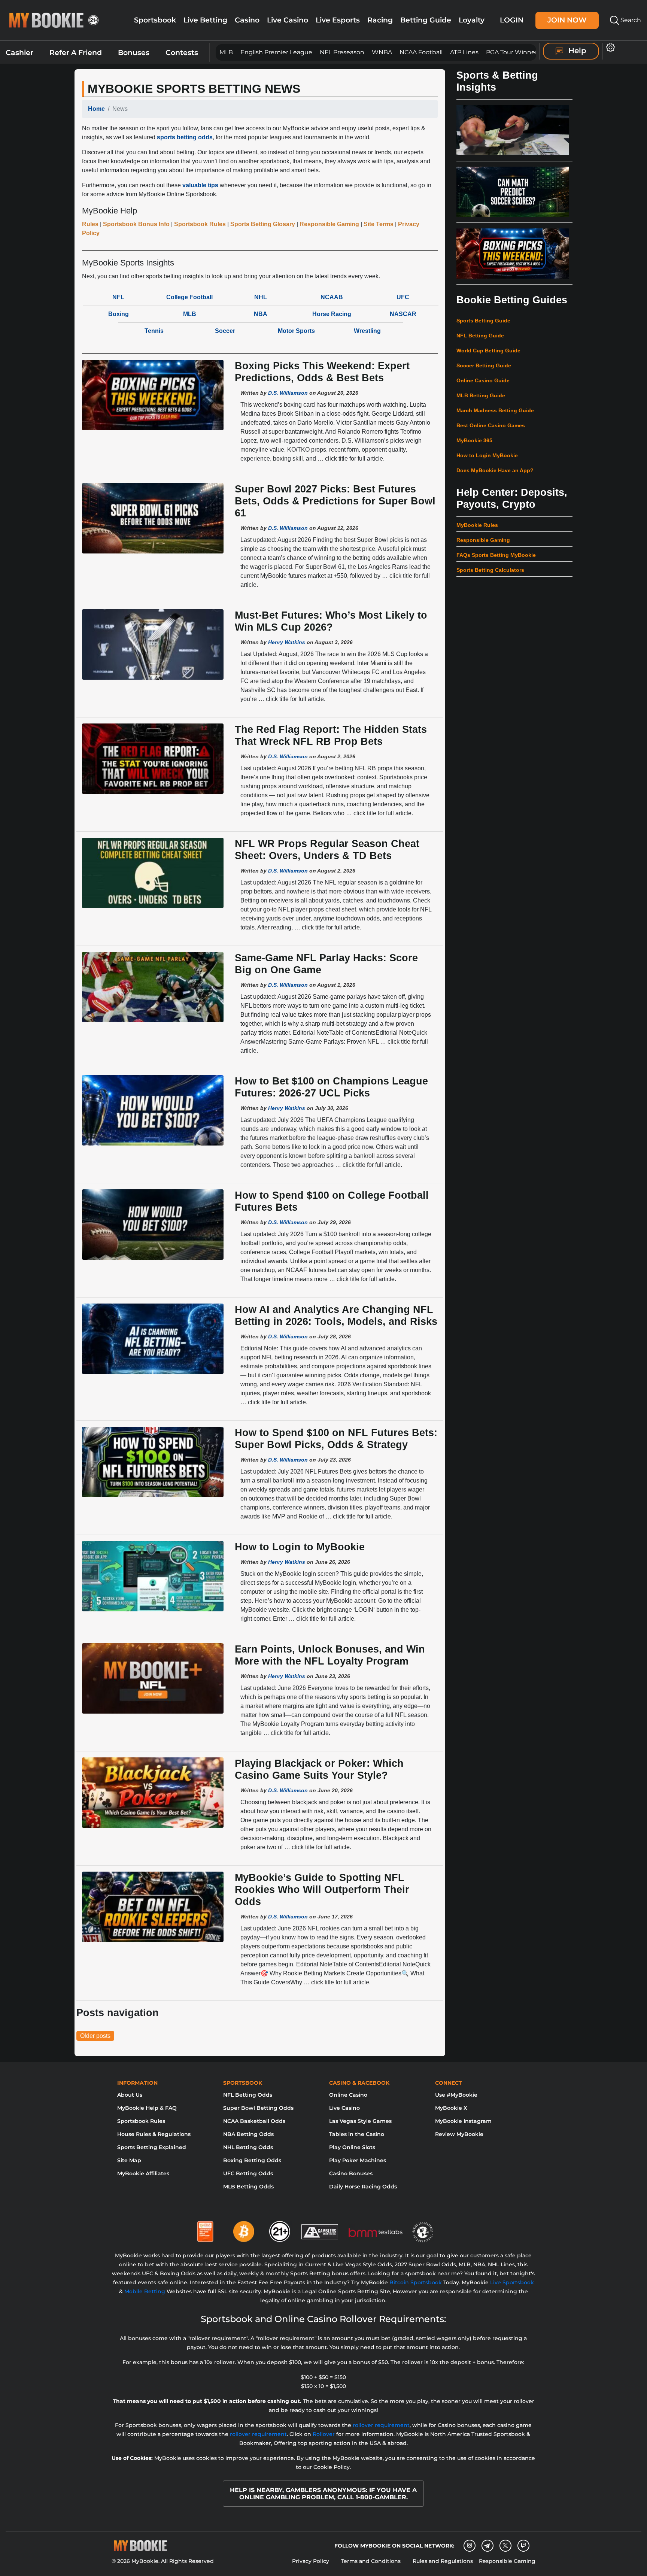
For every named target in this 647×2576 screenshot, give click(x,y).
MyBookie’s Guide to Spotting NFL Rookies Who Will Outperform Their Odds (322, 1889)
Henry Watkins (287, 642)
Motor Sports (296, 331)
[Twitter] (505, 2545)
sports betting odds (185, 137)
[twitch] (523, 2546)
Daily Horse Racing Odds (363, 2187)
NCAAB (332, 297)
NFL (118, 297)
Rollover (324, 2434)
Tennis (154, 331)
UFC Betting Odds (248, 2173)
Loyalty (472, 20)
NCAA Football (421, 52)
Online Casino (348, 2095)
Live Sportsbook (512, 2282)
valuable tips (200, 185)
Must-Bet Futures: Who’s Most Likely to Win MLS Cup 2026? (331, 621)
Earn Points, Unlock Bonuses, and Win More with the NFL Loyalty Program (330, 1655)
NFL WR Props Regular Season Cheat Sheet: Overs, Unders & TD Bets (327, 849)
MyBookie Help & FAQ (147, 2108)
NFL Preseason (342, 52)
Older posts (95, 2036)
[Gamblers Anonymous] (320, 2228)
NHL (261, 297)
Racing (380, 20)
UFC (403, 297)
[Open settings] (609, 47)
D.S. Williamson (288, 393)
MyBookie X (451, 2108)
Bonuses (134, 53)
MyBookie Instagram (463, 2121)
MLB (226, 52)
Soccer (225, 331)
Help (576, 51)
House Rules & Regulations (154, 2134)
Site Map (129, 2160)
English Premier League (276, 52)
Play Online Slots (352, 2147)
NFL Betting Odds (248, 2095)
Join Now (567, 20)
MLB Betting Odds (248, 2187)
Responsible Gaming (507, 2561)
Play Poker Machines (358, 2160)
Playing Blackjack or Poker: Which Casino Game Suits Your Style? (319, 1769)
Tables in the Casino (357, 2134)
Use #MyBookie (456, 2095)
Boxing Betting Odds (252, 2160)
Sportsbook (155, 20)
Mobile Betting (145, 2291)
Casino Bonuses (351, 2173)
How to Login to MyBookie (300, 1547)
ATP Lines (464, 52)
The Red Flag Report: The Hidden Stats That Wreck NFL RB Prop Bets (331, 735)
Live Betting (205, 20)
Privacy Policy (311, 2561)
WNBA (382, 52)
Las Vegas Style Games (360, 2121)
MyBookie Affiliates (143, 2173)
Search (630, 20)
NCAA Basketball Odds (254, 2121)
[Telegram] (487, 2546)
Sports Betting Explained (152, 2147)
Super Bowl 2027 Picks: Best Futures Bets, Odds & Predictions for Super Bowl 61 (335, 501)
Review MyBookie (459, 2134)
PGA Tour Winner (512, 52)
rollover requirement (381, 2425)
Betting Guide (426, 20)
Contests (182, 53)
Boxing (119, 314)
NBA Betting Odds (248, 2134)
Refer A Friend (76, 53)
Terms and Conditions (371, 2561)
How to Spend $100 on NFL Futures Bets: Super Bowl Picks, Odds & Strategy (336, 1439)
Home (96, 109)
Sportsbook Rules (141, 2121)
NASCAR (403, 314)
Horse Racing (332, 314)
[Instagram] (470, 2546)
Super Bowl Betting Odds (258, 2108)
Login (512, 20)
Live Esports (338, 20)
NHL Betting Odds (248, 2147)
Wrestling (367, 331)
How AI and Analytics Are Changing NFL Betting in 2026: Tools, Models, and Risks (336, 1315)
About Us (130, 2095)
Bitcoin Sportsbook (416, 2282)
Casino (247, 20)
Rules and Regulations (443, 2561)
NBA (261, 314)
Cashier (19, 53)
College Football (189, 297)
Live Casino (288, 20)
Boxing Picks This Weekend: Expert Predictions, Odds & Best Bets (322, 372)
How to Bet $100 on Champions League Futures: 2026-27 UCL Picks (331, 1087)
